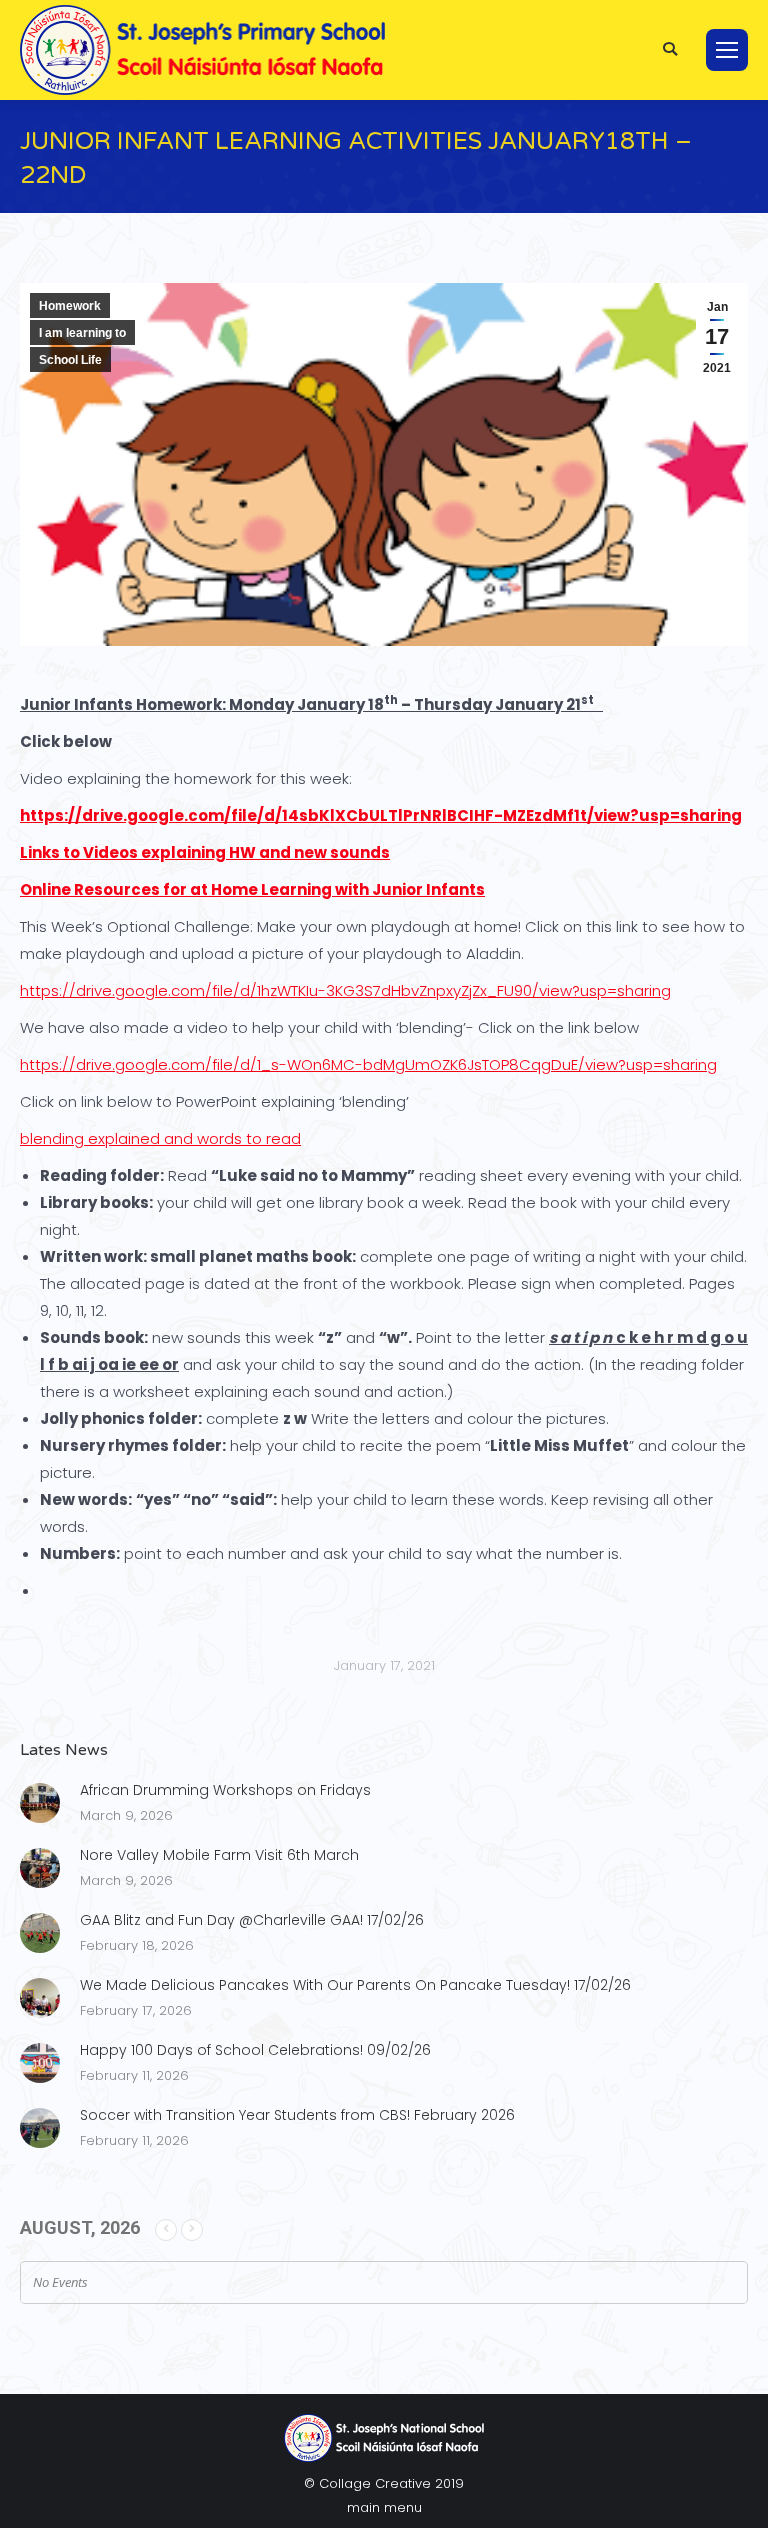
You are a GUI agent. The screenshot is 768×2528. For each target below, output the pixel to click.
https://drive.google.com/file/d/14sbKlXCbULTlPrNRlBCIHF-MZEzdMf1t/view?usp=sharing (381, 815)
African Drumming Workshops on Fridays (225, 1790)
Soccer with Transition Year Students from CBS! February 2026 (297, 2115)
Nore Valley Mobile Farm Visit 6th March (219, 1855)
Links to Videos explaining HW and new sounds (205, 852)
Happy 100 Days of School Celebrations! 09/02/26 (255, 2050)
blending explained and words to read (160, 1138)
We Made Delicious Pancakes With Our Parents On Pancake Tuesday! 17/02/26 (355, 1985)
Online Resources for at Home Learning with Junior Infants (252, 889)
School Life (70, 360)
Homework (70, 306)
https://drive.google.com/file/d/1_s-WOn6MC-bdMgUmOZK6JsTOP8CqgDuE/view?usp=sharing (368, 1064)
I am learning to (82, 333)
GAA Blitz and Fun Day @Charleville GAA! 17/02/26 (252, 1920)
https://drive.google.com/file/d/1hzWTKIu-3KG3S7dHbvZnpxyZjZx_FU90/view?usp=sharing (345, 990)
